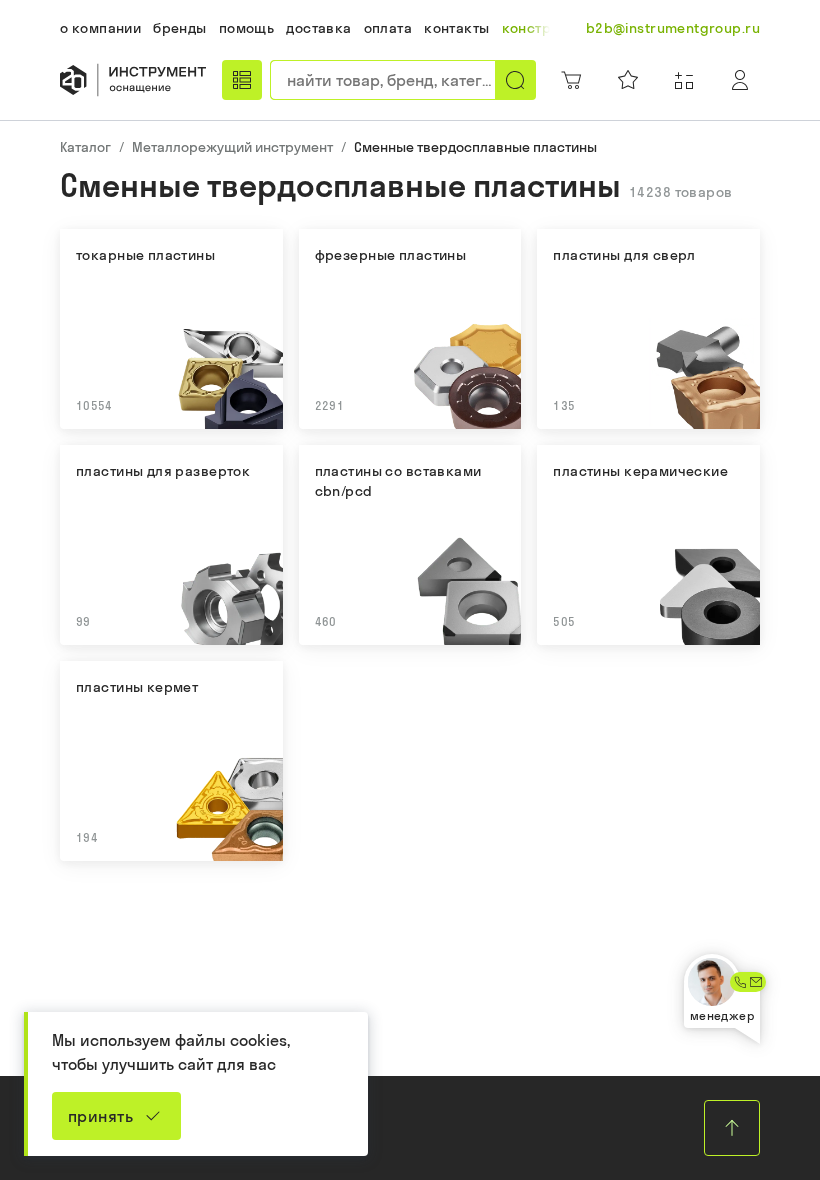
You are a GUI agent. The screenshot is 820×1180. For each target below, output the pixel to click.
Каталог (85, 147)
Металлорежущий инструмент (232, 147)
